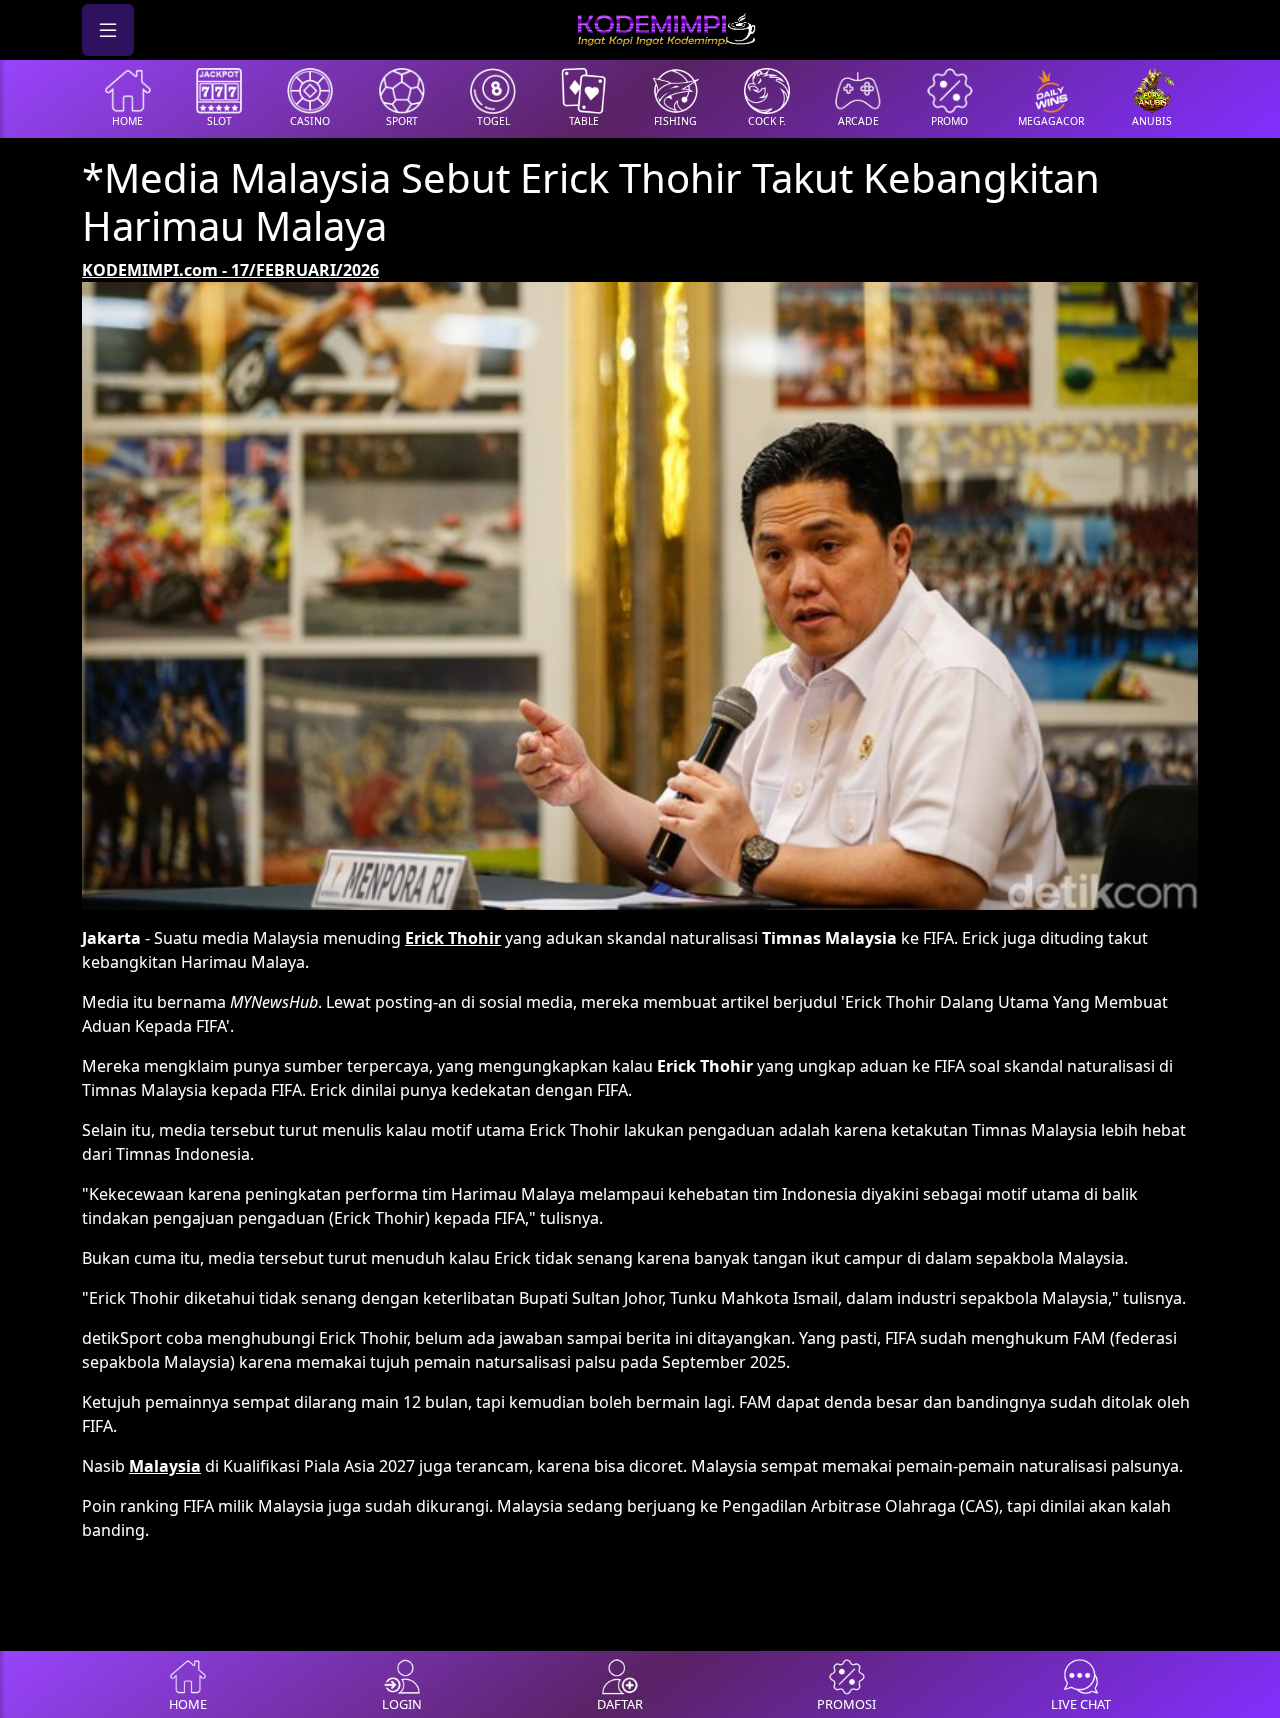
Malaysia (165, 1466)
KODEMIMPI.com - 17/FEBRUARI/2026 (230, 270)
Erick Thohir (453, 938)
